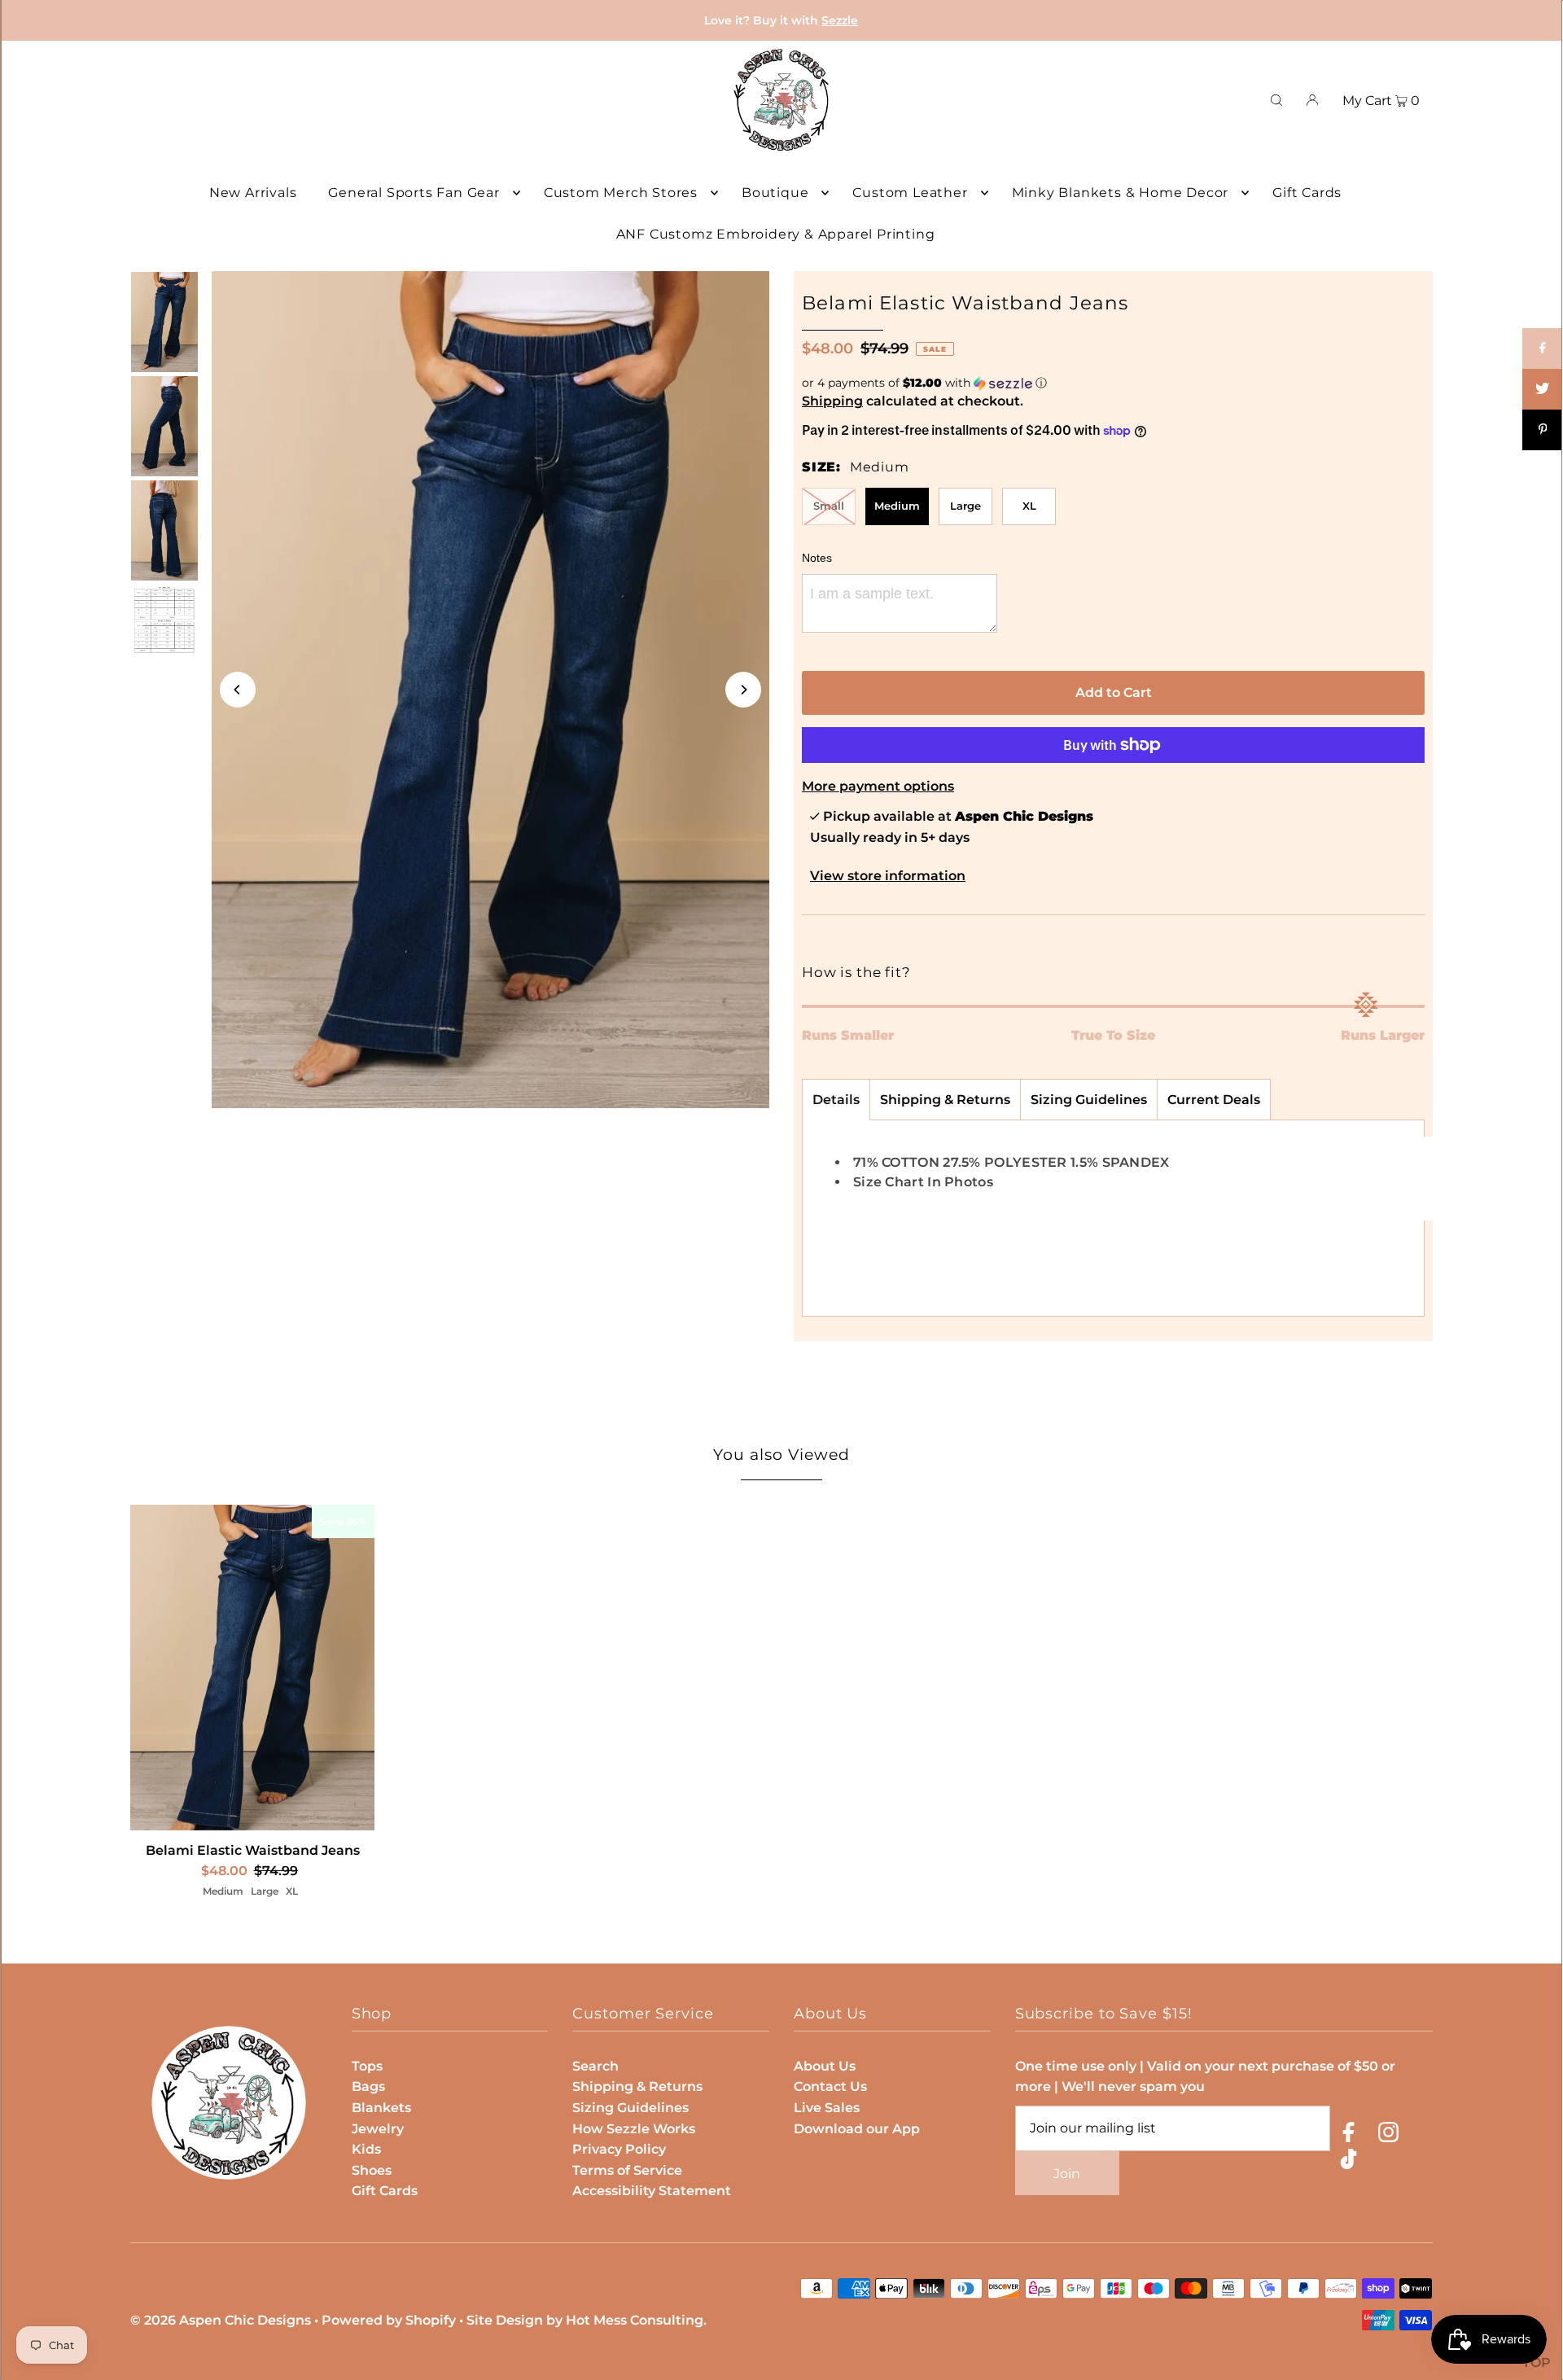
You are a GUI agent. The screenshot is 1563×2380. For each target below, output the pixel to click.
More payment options (878, 786)
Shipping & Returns (945, 1100)
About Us (825, 2066)
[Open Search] (1276, 100)
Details (836, 1100)
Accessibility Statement (652, 2191)
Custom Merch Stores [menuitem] (621, 193)
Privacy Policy (619, 2149)
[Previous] (238, 690)
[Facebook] (1348, 2135)
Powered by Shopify (389, 2320)
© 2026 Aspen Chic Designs (221, 2320)
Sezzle (840, 20)
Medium (897, 506)
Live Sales (827, 2108)
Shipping (832, 401)
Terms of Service (627, 2170)
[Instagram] (1388, 2135)
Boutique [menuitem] (775, 193)
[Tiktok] (1348, 2162)
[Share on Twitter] (1543, 389)
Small (829, 506)
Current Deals (1214, 1100)
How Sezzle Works (634, 2129)
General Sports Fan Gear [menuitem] (414, 193)
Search (595, 2066)
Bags (368, 2086)
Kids (366, 2149)
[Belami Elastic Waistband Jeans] (252, 1668)
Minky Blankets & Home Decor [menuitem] (1121, 193)
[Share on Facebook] (1543, 348)
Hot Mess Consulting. (636, 2320)
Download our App (857, 2129)
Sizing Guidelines (1089, 1100)
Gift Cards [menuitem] (1307, 193)
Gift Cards (385, 2191)
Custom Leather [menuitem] (910, 193)
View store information (888, 876)
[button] (1113, 383)
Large (965, 506)
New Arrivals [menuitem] (253, 193)
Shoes (372, 2170)
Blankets (381, 2108)
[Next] (743, 690)
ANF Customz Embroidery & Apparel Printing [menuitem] (776, 234)
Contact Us (830, 2086)
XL (1029, 506)
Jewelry (378, 2129)
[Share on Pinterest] (1543, 430)
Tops (367, 2066)
